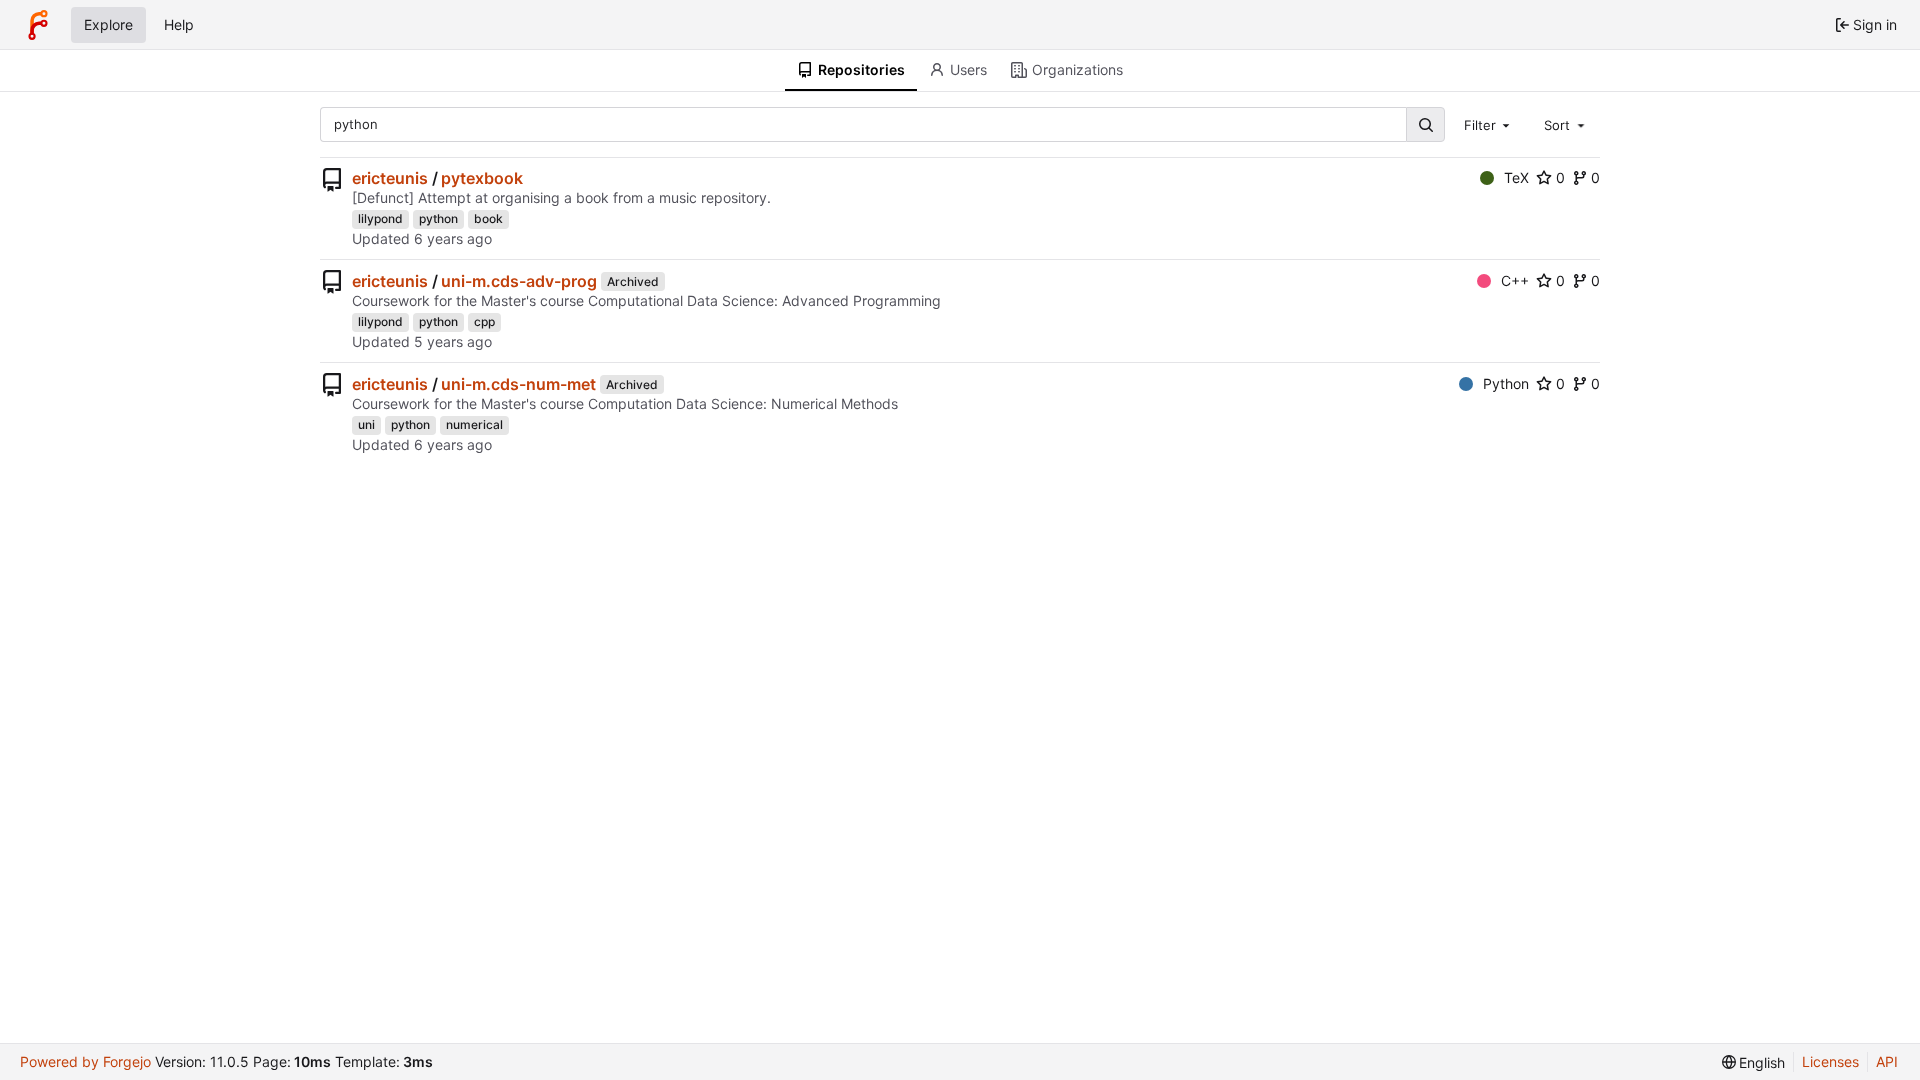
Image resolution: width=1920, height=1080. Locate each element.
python (438, 218)
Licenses (1830, 1061)
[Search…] (1425, 124)
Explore (108, 24)
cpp (484, 321)
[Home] (38, 25)
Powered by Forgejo (85, 1061)
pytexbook (482, 178)
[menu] (1754, 1062)
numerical (474, 424)
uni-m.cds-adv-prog (519, 281)
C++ (1515, 280)
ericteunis (390, 178)
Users (968, 69)
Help (179, 24)
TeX (1516, 177)
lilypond (380, 218)
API (1887, 1061)
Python (1506, 383)
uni (366, 424)
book (488, 218)
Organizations (1077, 69)
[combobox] (1489, 124)
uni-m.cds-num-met (518, 384)
